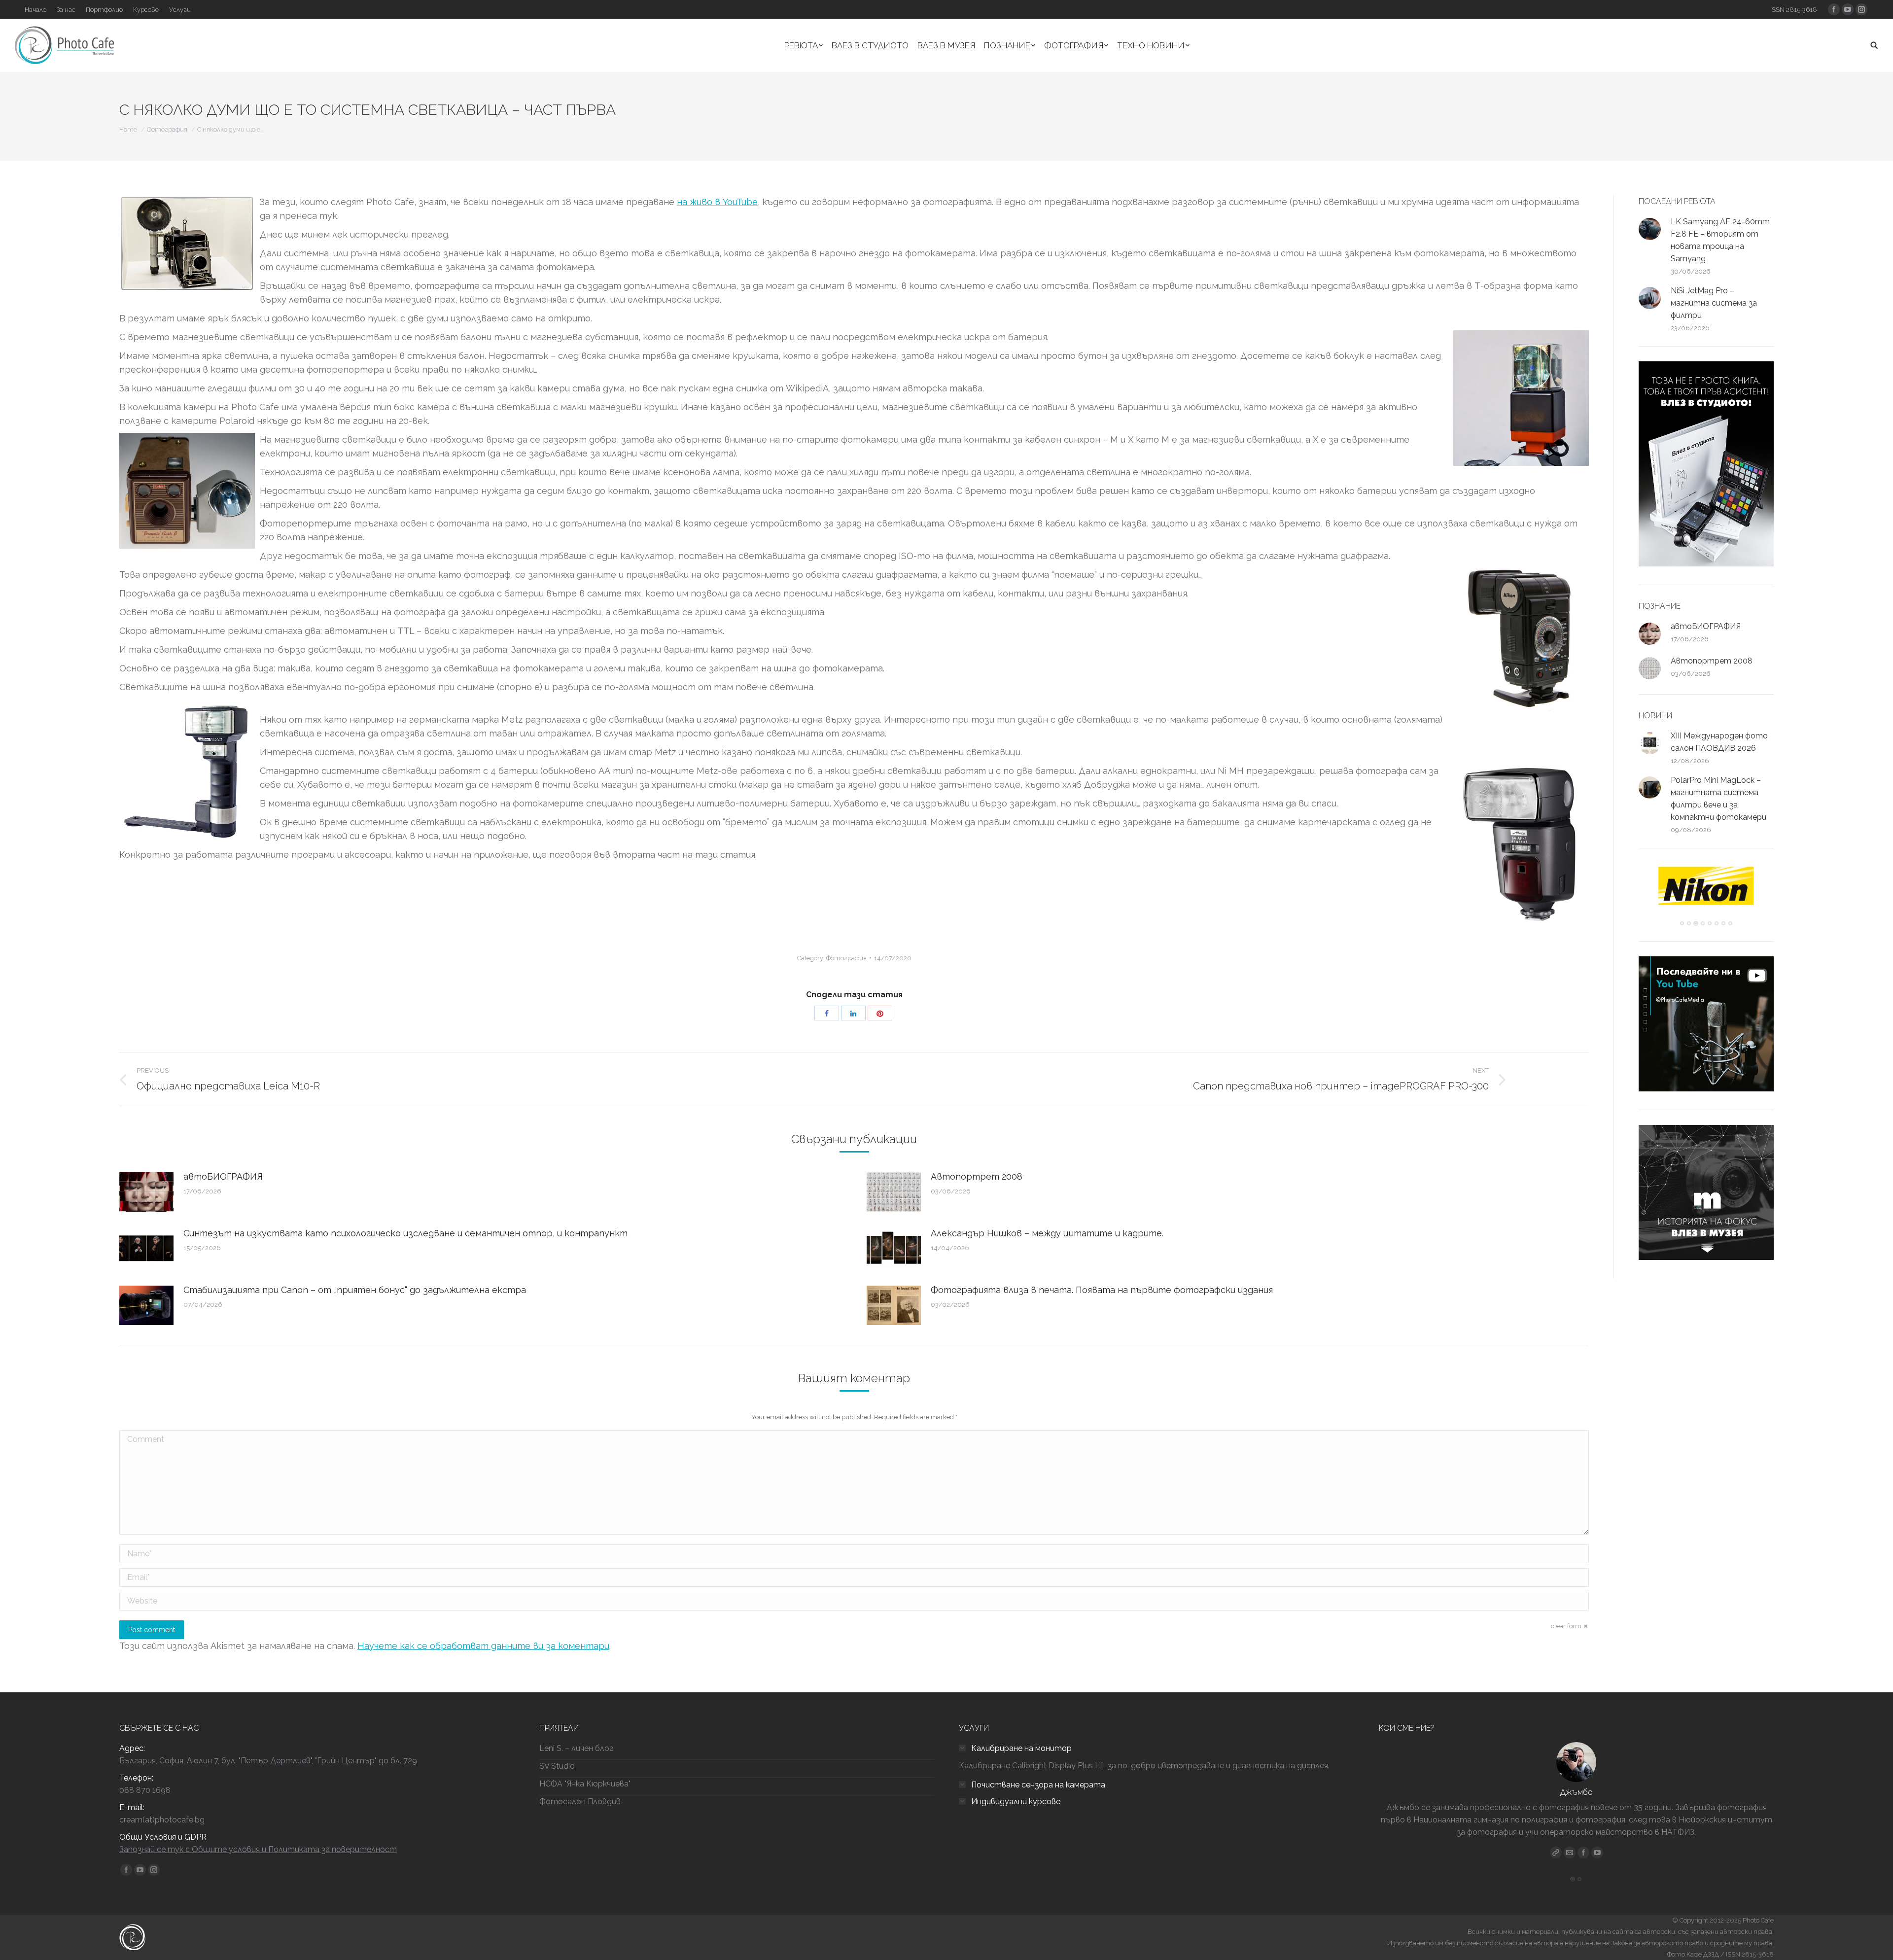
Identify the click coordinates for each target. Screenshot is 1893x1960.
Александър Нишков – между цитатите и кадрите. (1047, 1233)
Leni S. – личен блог (576, 1748)
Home (128, 129)
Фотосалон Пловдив (580, 1802)
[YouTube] (1597, 1853)
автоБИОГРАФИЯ (223, 1176)
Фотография (167, 129)
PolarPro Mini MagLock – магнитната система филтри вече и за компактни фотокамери (1718, 799)
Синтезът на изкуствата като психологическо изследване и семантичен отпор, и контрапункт (405, 1233)
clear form (1566, 1626)
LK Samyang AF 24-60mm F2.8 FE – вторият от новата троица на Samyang (1720, 240)
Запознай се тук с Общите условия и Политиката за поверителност (258, 1849)
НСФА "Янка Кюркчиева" (585, 1784)
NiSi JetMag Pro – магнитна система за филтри (1714, 303)
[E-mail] (1570, 1853)
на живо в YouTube (717, 202)
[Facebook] (1583, 1853)
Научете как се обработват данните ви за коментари (483, 1646)
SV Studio (557, 1766)
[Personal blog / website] (1556, 1853)
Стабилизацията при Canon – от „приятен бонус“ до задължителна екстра (355, 1290)
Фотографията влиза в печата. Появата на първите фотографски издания (1102, 1290)
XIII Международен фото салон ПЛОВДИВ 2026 (1719, 742)
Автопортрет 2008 (977, 1176)
